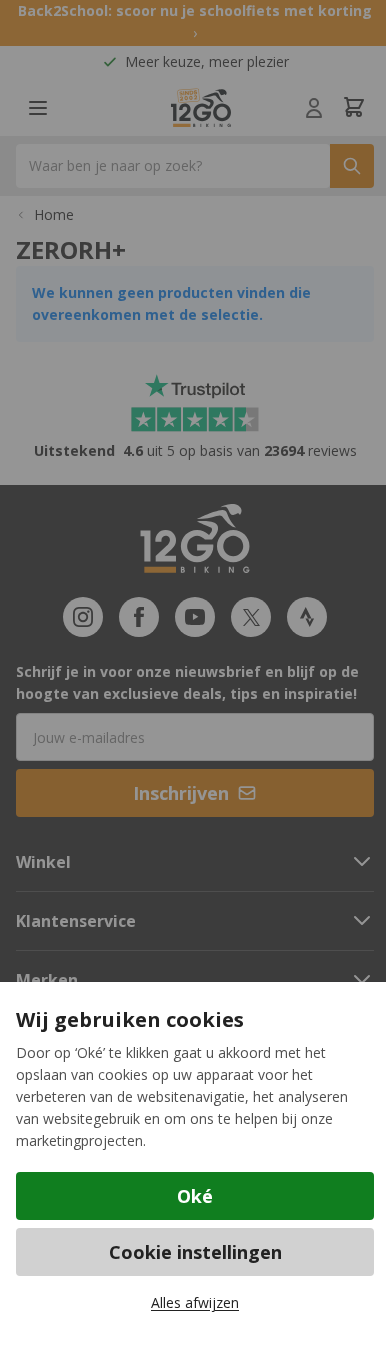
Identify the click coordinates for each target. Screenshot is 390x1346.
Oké (195, 1196)
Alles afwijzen (195, 1302)
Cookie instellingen (195, 1252)
